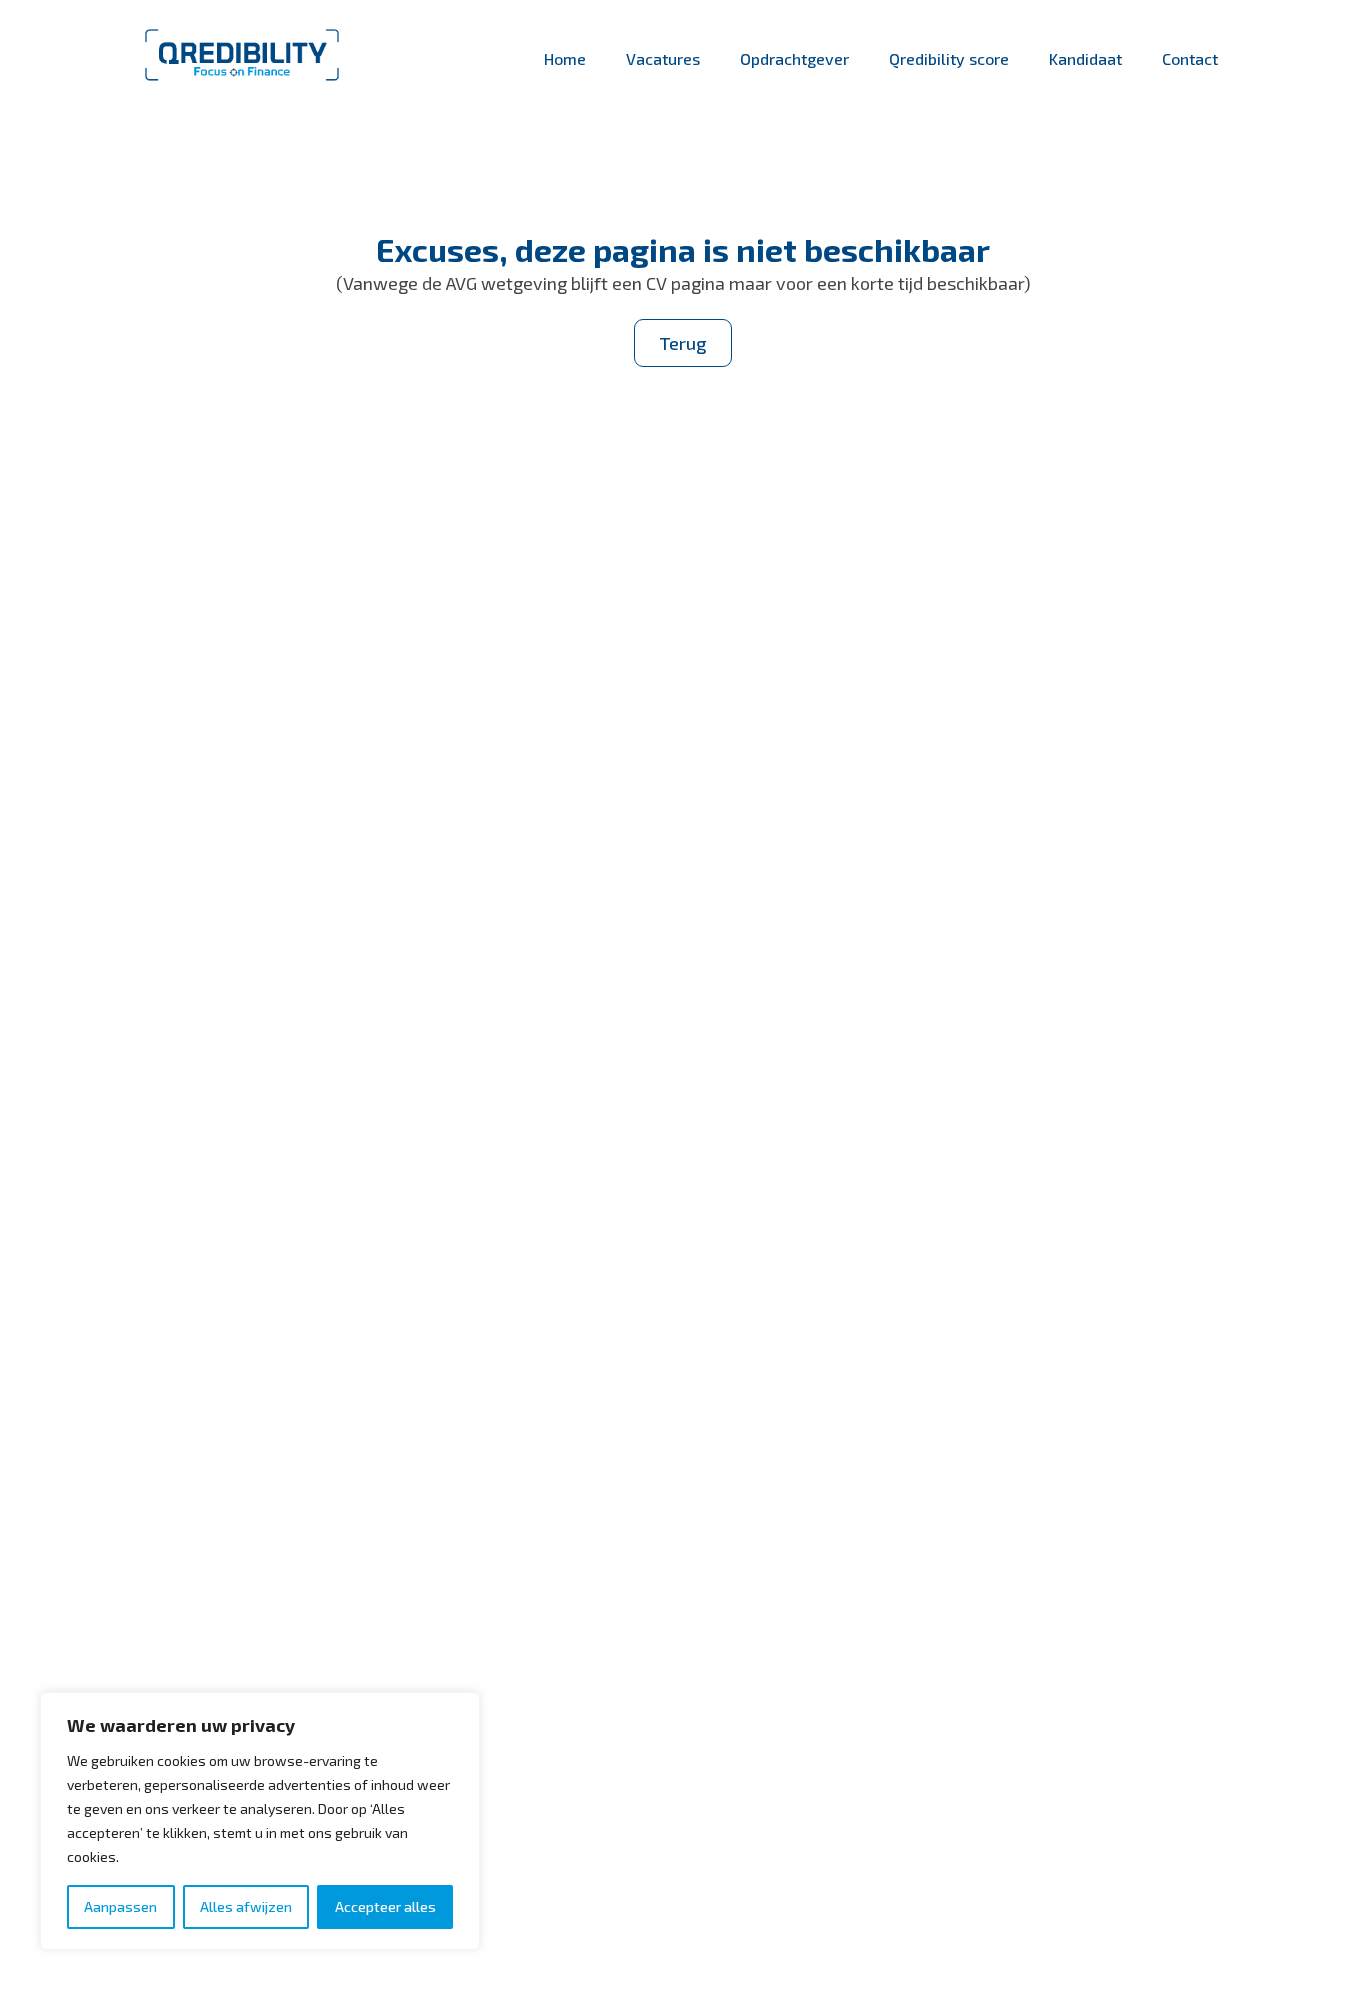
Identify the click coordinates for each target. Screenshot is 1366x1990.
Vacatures (663, 58)
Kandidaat (1085, 58)
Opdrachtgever (794, 58)
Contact (1190, 58)
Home (565, 58)
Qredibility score (949, 58)
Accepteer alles (385, 1906)
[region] (260, 1821)
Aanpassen (120, 1906)
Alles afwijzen (246, 1906)
